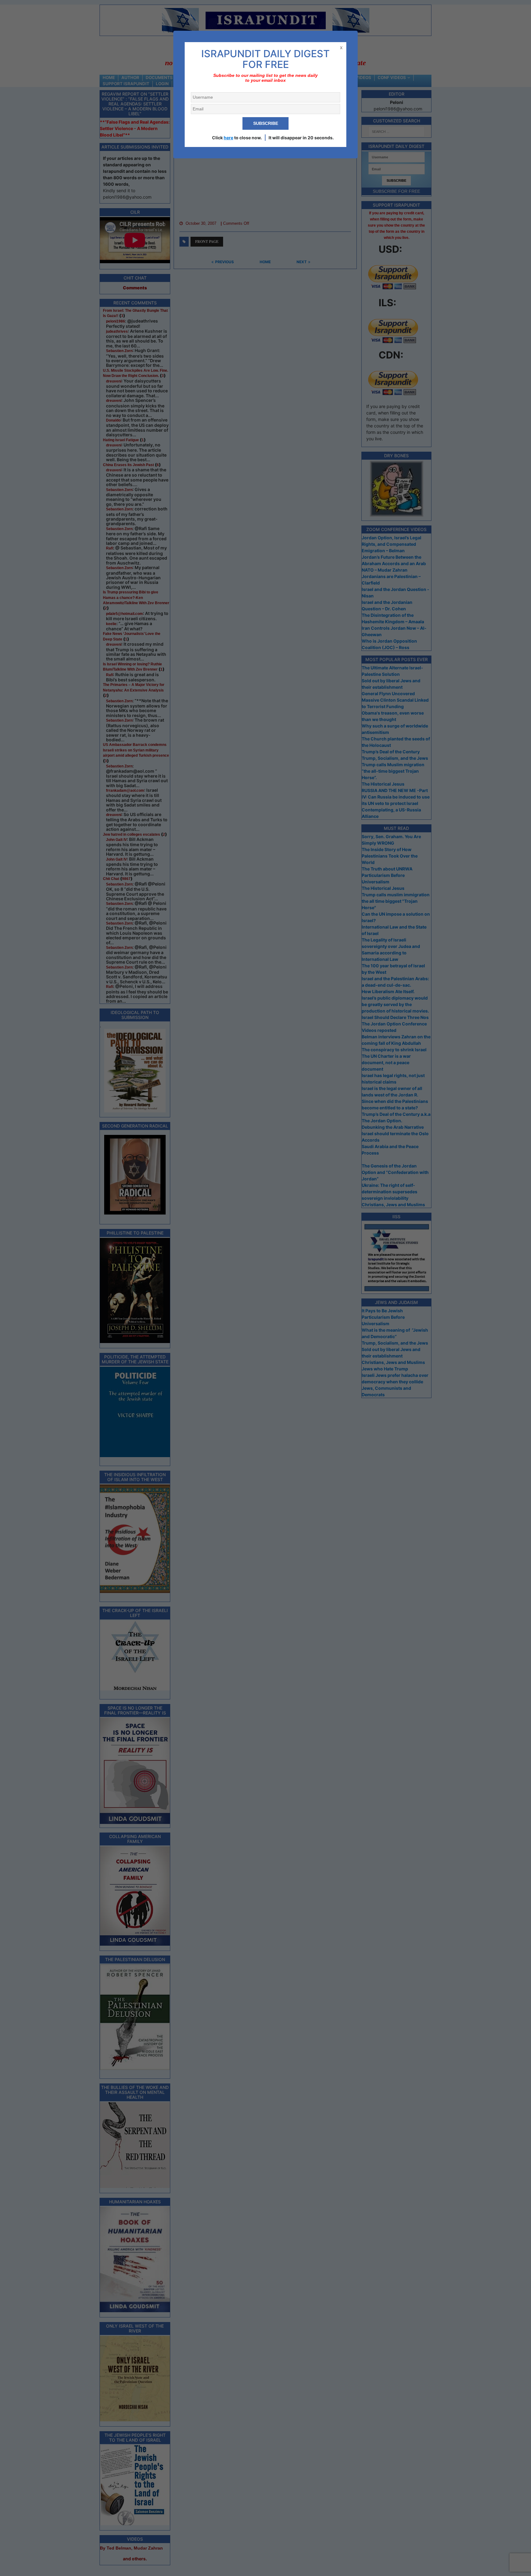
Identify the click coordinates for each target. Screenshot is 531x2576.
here (228, 138)
